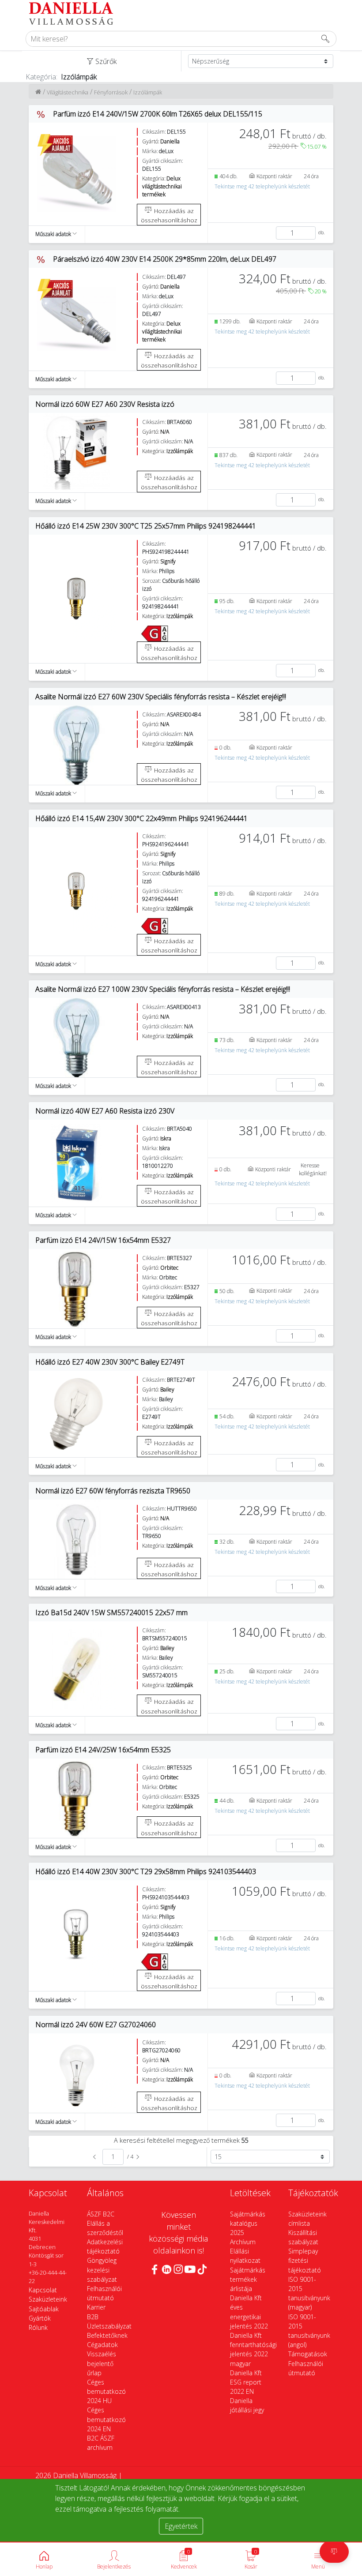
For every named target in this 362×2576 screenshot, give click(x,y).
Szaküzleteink (48, 2299)
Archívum (243, 2242)
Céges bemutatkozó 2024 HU (106, 2391)
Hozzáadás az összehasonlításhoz (169, 215)
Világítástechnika (68, 92)
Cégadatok (102, 2345)
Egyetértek (181, 2526)
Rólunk (38, 2327)
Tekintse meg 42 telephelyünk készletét (262, 186)
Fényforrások (111, 92)
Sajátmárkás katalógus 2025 (248, 2223)
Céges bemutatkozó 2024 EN (106, 2419)
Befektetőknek (107, 2335)
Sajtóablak (44, 2309)
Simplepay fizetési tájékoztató (305, 2260)
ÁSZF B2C (101, 2214)
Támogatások (308, 2354)
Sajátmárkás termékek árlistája (248, 2279)
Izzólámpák (148, 92)
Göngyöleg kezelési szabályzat (102, 2270)
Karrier (96, 2307)
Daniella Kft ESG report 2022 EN (246, 2382)
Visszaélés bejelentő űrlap (102, 2363)
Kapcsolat (43, 2290)
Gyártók (40, 2318)
